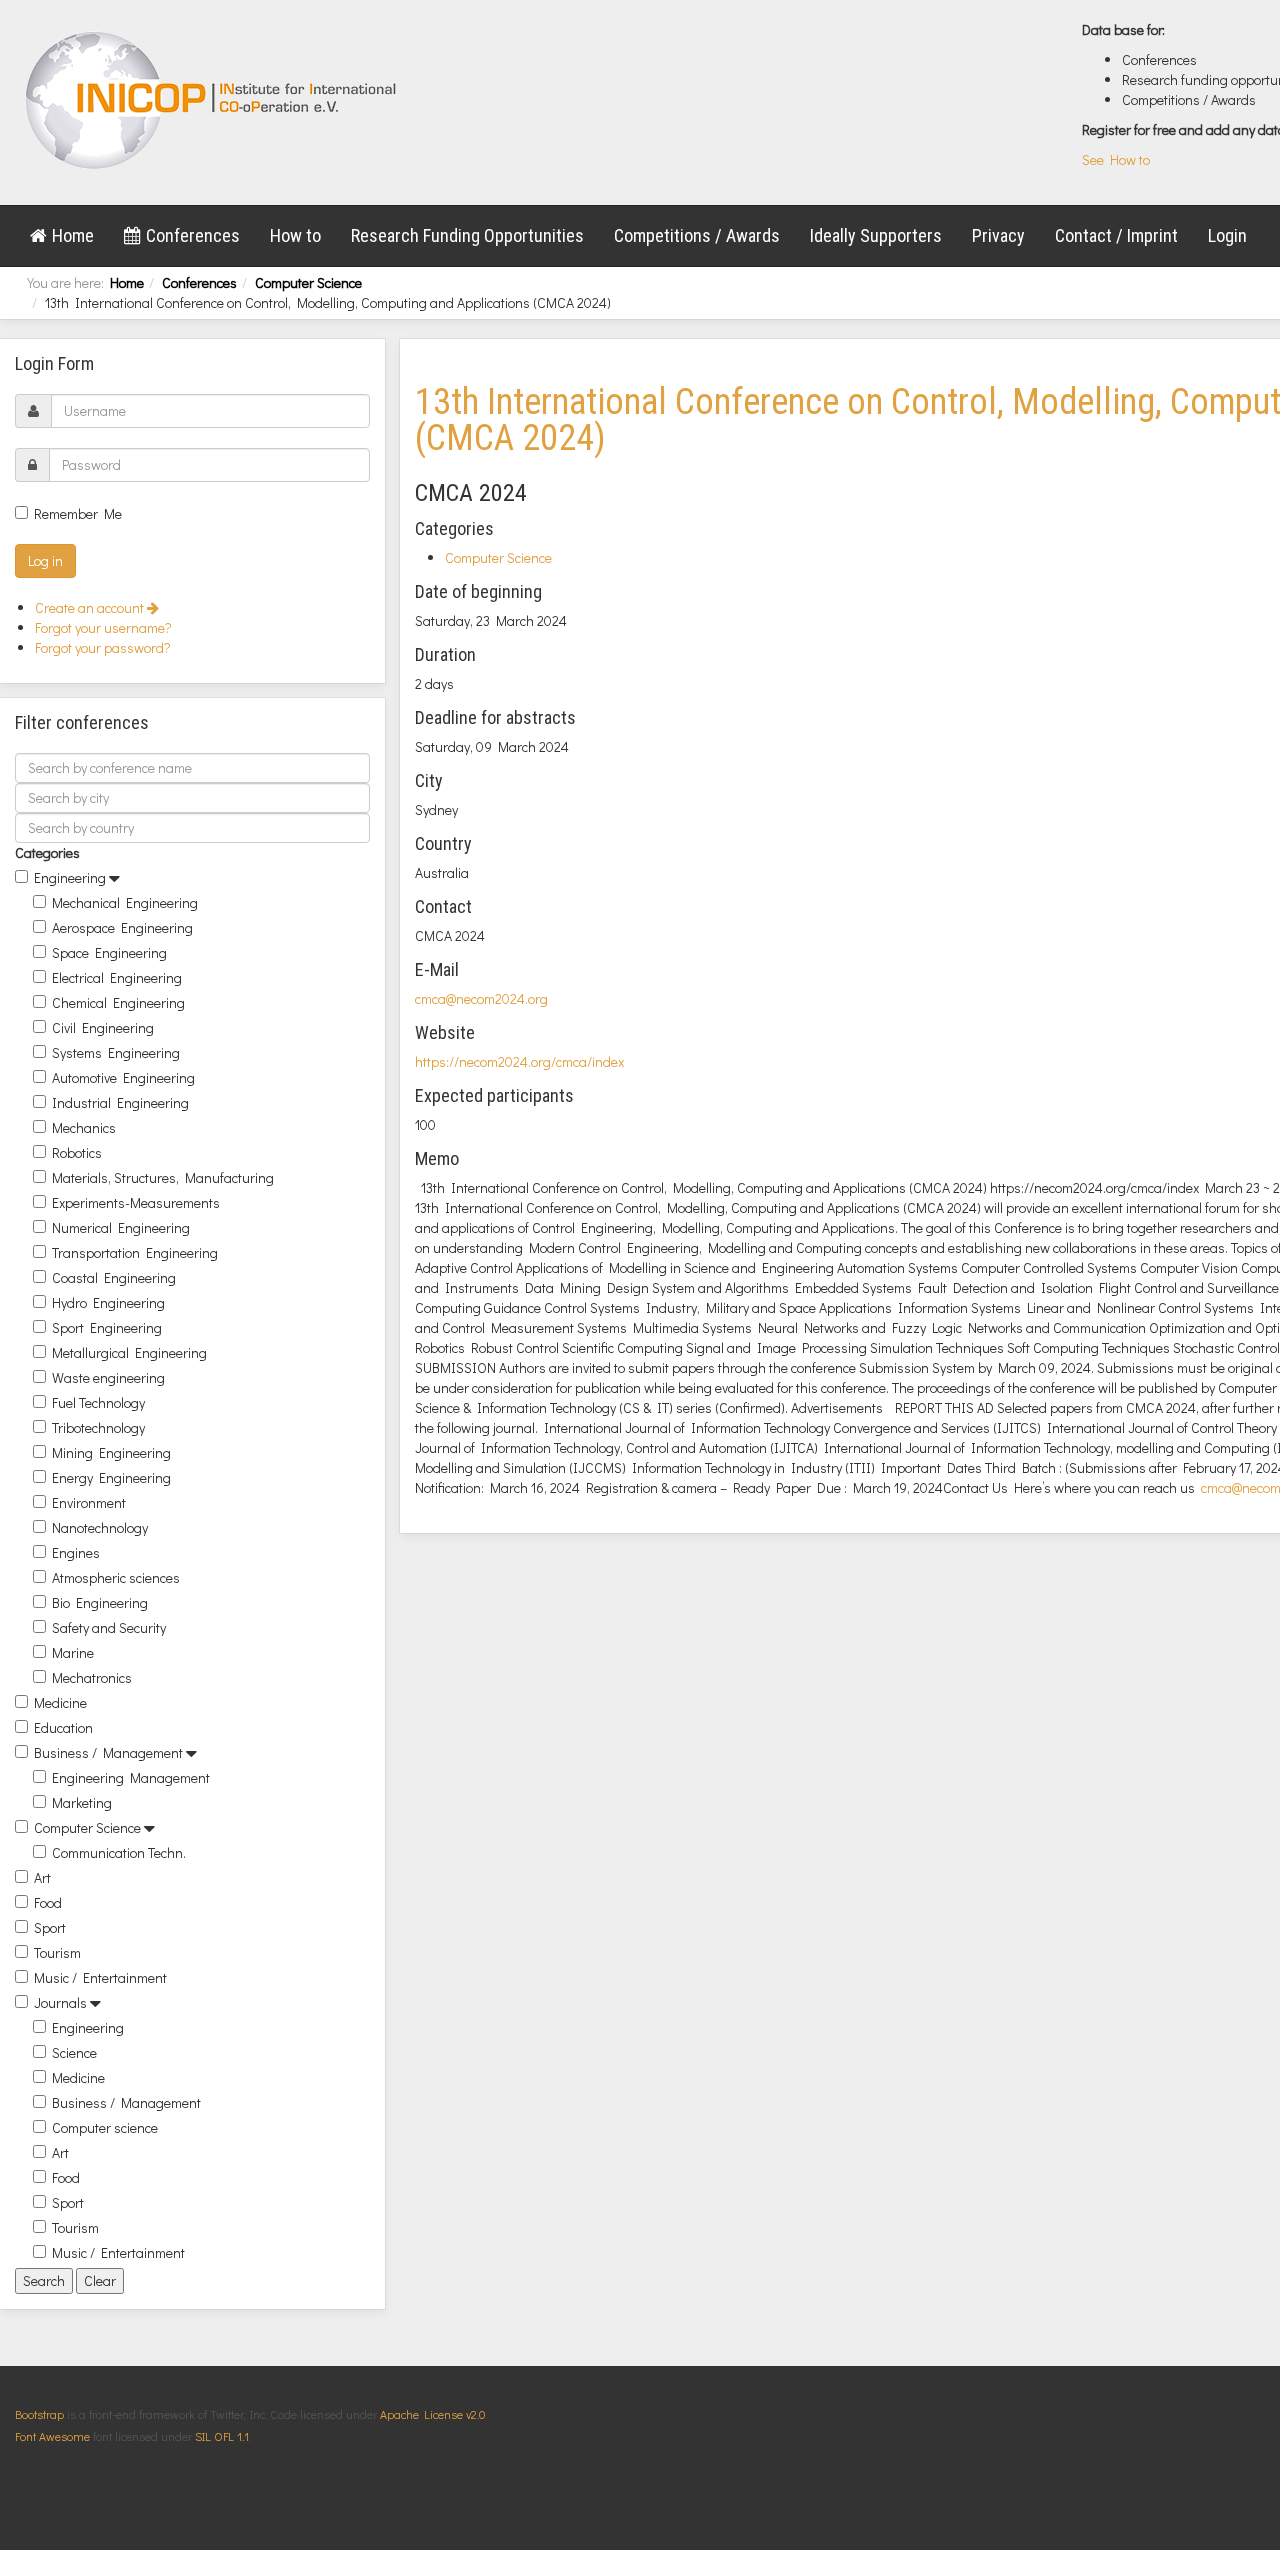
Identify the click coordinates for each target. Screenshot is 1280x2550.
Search (44, 2280)
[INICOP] (212, 100)
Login (1227, 235)
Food (48, 1902)
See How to (1116, 159)
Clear (100, 2280)
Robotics (77, 1152)
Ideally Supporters (876, 235)
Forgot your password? (103, 647)
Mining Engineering (111, 1452)
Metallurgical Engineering (129, 1352)
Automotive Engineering (123, 1077)
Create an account (91, 607)
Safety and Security (109, 1627)
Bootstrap (39, 2414)
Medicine (60, 1702)
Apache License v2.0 (432, 2414)
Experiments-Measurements (136, 1202)
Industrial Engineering (120, 1102)
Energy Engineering (111, 1477)
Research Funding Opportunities (467, 235)
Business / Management (108, 1752)
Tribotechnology (98, 1427)
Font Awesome (52, 2436)
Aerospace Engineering (122, 927)
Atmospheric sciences (116, 1577)
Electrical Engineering (117, 977)
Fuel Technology (98, 1402)
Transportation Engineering (135, 1252)
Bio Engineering (100, 1602)
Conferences (193, 235)
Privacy (998, 235)
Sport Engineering (107, 1327)
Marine (73, 1652)
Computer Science (308, 282)
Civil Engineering (103, 1027)
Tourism (57, 1952)
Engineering (70, 877)
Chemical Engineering (118, 1002)
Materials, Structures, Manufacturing (163, 1177)
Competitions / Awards (697, 235)
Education (63, 1727)
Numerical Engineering (121, 1227)
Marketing (82, 1802)
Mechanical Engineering (125, 902)
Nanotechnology (100, 1527)
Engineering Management (131, 1777)
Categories (47, 852)
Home (73, 235)
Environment (89, 1502)
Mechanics (84, 1127)
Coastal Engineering (114, 1277)
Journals (60, 2002)
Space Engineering (109, 952)
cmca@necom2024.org (481, 998)
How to (295, 235)
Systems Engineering (116, 1052)
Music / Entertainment (100, 1977)
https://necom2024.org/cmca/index (519, 1061)
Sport (50, 1927)
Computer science (105, 2127)
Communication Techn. (119, 1852)
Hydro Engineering (108, 1302)
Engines (76, 1552)
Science (74, 2052)
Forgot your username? (103, 627)
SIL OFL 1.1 (222, 2436)
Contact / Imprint (1116, 235)
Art (42, 1877)
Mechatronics (92, 1677)
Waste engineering (108, 1377)
